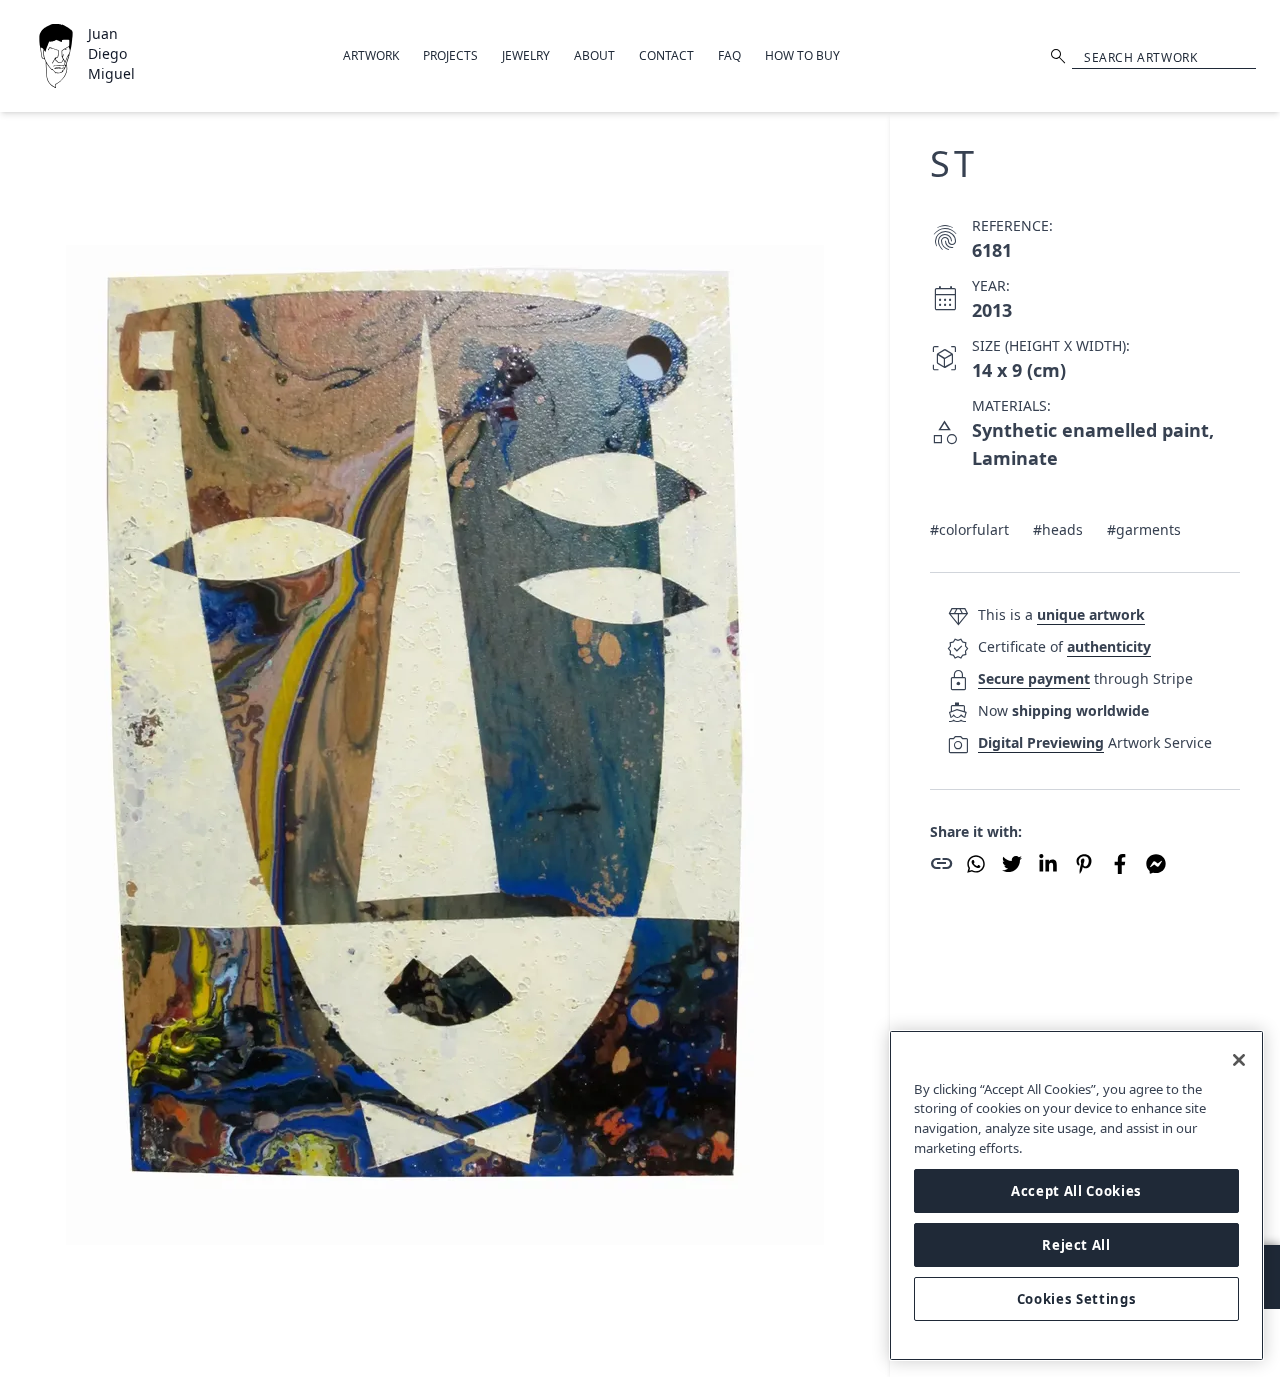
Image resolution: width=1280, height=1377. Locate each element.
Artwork (371, 55)
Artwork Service (1095, 742)
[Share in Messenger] (1156, 864)
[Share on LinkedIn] (1048, 864)
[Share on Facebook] (1120, 864)
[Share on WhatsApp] (976, 864)
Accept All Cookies (1076, 1191)
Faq (729, 55)
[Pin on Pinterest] (1084, 864)
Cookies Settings (1077, 1299)
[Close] (1239, 1060)
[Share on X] (1012, 864)
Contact (666, 55)
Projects (450, 55)
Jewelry (526, 55)
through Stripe (1085, 678)
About (594, 55)
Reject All (1076, 1245)
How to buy (802, 55)
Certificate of (1064, 646)
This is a (1061, 614)
